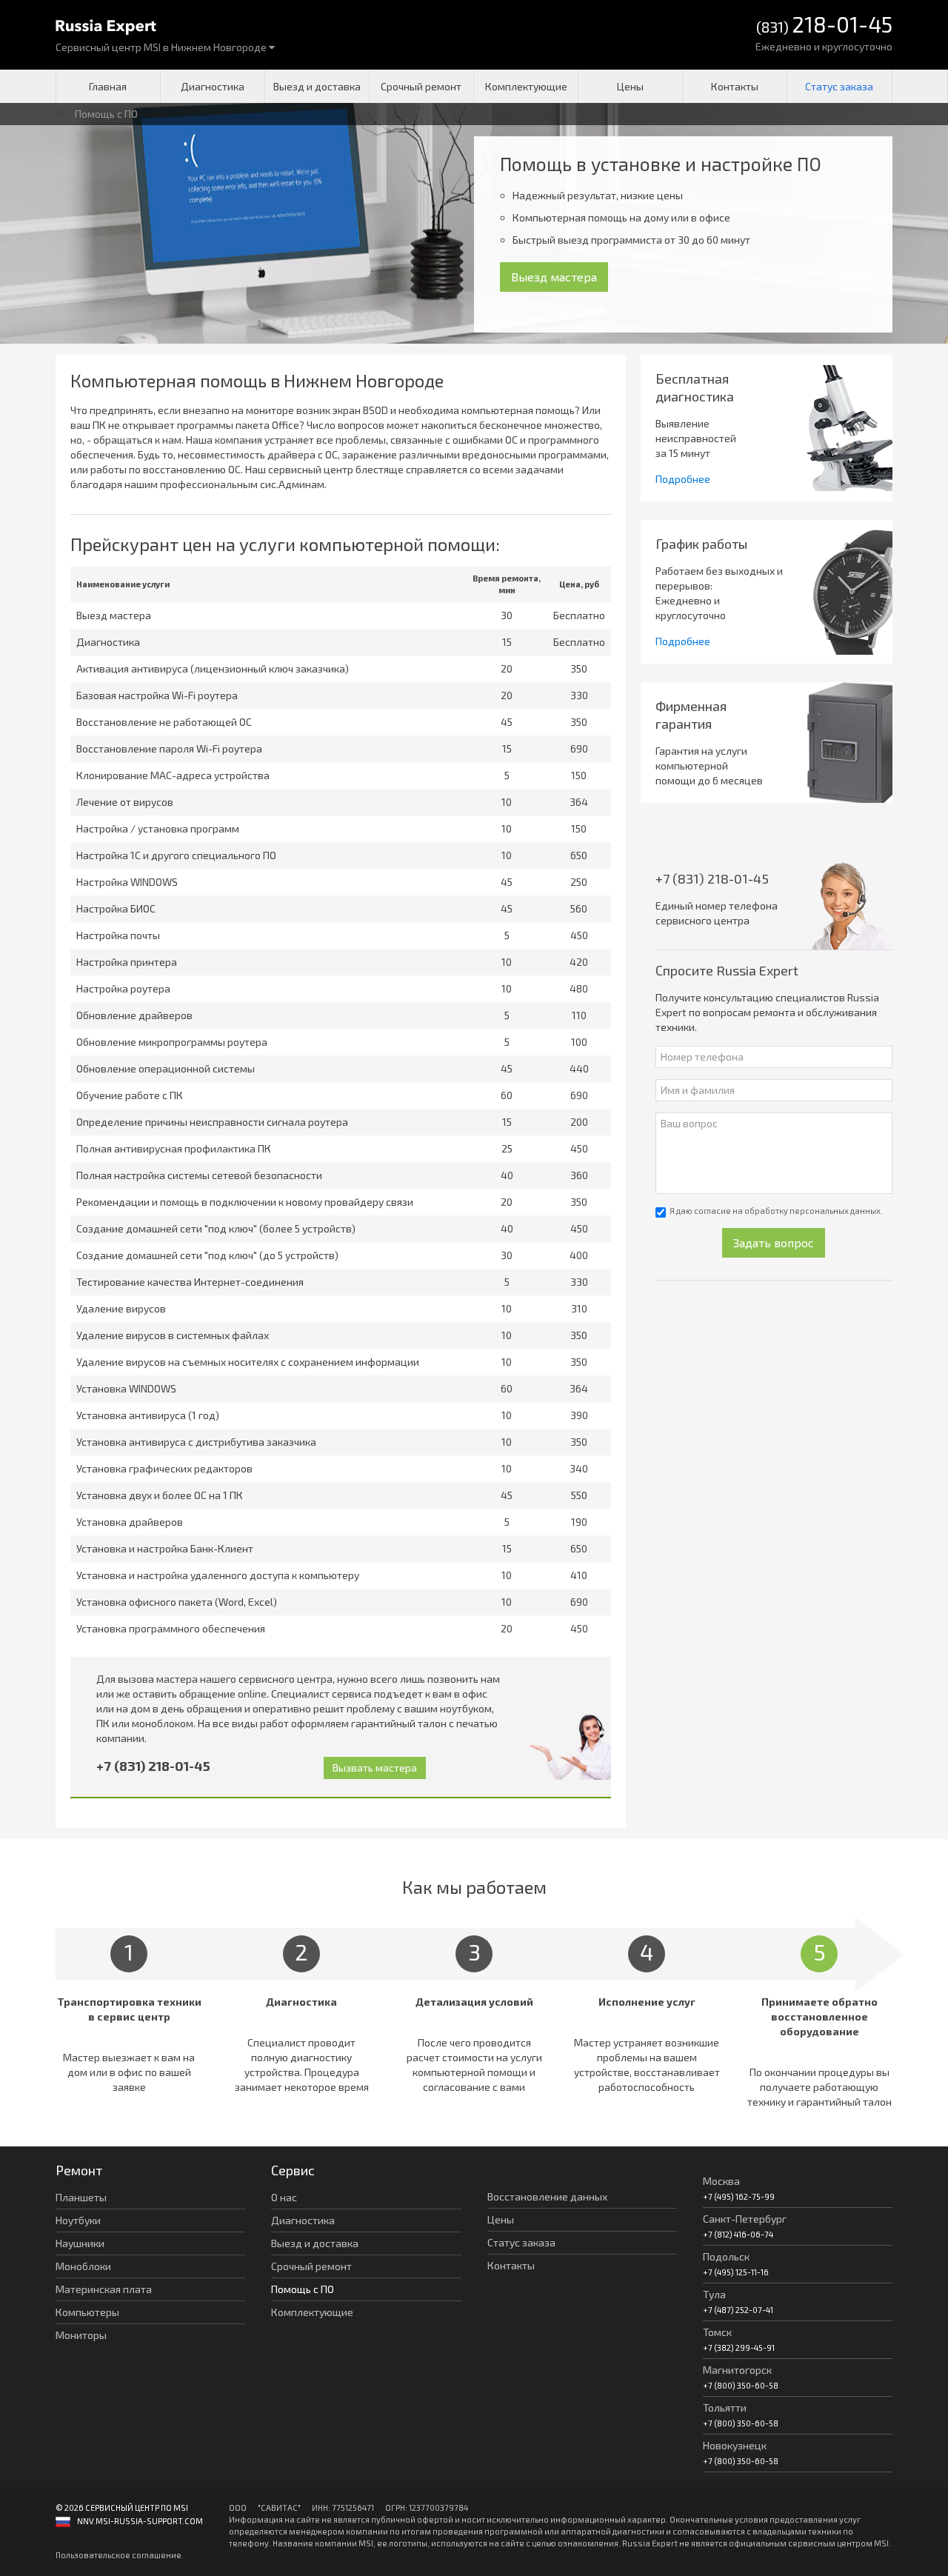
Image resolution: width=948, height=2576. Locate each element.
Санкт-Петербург (745, 2219)
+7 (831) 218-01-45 (153, 1766)
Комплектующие (526, 86)
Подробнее (683, 479)
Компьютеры (87, 2312)
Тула (714, 2294)
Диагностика (213, 86)
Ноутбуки (78, 2220)
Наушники (80, 2243)
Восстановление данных (547, 2196)
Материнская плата (104, 2289)
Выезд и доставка (317, 86)
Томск (717, 2332)
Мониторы (81, 2335)
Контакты (735, 86)
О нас (284, 2197)
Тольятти (725, 2408)
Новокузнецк (735, 2445)
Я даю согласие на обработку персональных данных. (776, 1211)
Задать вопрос (774, 1242)
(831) (824, 26)
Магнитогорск (737, 2370)
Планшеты (81, 2197)
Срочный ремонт (421, 86)
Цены (630, 86)
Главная (108, 86)
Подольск (726, 2256)
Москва (721, 2181)
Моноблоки (83, 2266)
